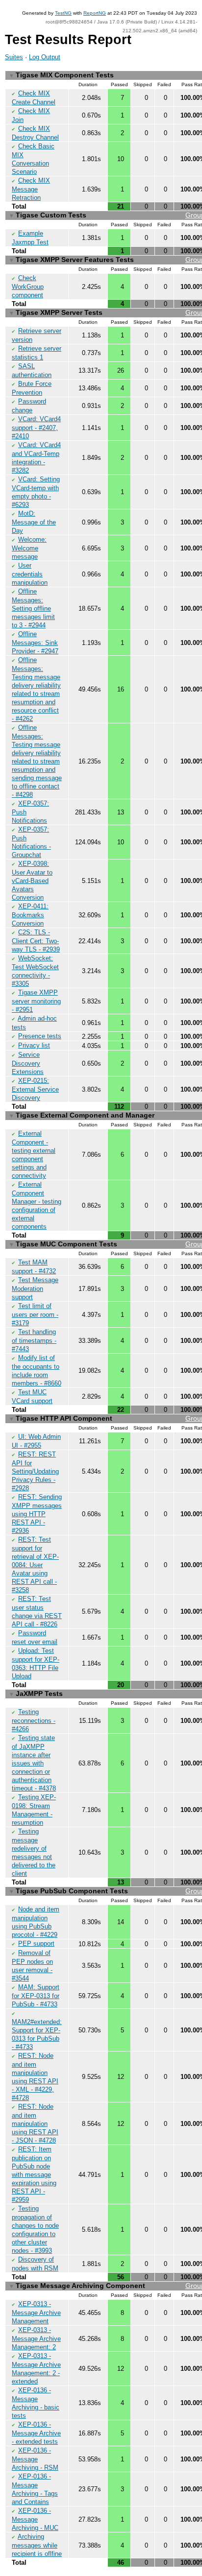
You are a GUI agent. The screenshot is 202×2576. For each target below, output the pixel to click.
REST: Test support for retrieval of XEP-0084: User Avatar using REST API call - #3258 (35, 1565)
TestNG (63, 13)
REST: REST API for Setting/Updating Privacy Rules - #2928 (35, 1471)
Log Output (45, 57)
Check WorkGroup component (28, 286)
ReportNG (95, 13)
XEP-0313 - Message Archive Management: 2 (36, 2338)
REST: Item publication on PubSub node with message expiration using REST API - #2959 (34, 2174)
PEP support (36, 1944)
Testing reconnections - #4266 (34, 1720)
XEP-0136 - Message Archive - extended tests (36, 2433)
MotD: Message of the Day (34, 522)
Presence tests (40, 1036)
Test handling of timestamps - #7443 (34, 1340)
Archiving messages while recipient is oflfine (37, 2545)
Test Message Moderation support (35, 1288)
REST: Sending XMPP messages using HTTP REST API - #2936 (37, 1514)
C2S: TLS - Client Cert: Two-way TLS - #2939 (36, 941)
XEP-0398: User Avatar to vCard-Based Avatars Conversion (32, 881)
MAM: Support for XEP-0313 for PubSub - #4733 (36, 1996)
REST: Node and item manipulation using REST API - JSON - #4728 (35, 2123)
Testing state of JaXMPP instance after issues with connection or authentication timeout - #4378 (34, 1763)
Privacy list (34, 1045)
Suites (14, 57)
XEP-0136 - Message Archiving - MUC (35, 2519)
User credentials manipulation (30, 574)
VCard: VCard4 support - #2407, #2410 (36, 428)
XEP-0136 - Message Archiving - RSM (35, 2459)
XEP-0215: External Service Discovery (35, 1089)
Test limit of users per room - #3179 (35, 1314)
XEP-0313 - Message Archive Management (36, 2313)
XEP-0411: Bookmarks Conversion (30, 915)
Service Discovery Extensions (28, 1063)
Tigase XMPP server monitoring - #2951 (36, 1001)
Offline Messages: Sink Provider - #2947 (35, 643)
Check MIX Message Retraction (31, 189)
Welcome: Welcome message (29, 548)
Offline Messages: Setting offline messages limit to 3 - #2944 (33, 608)
